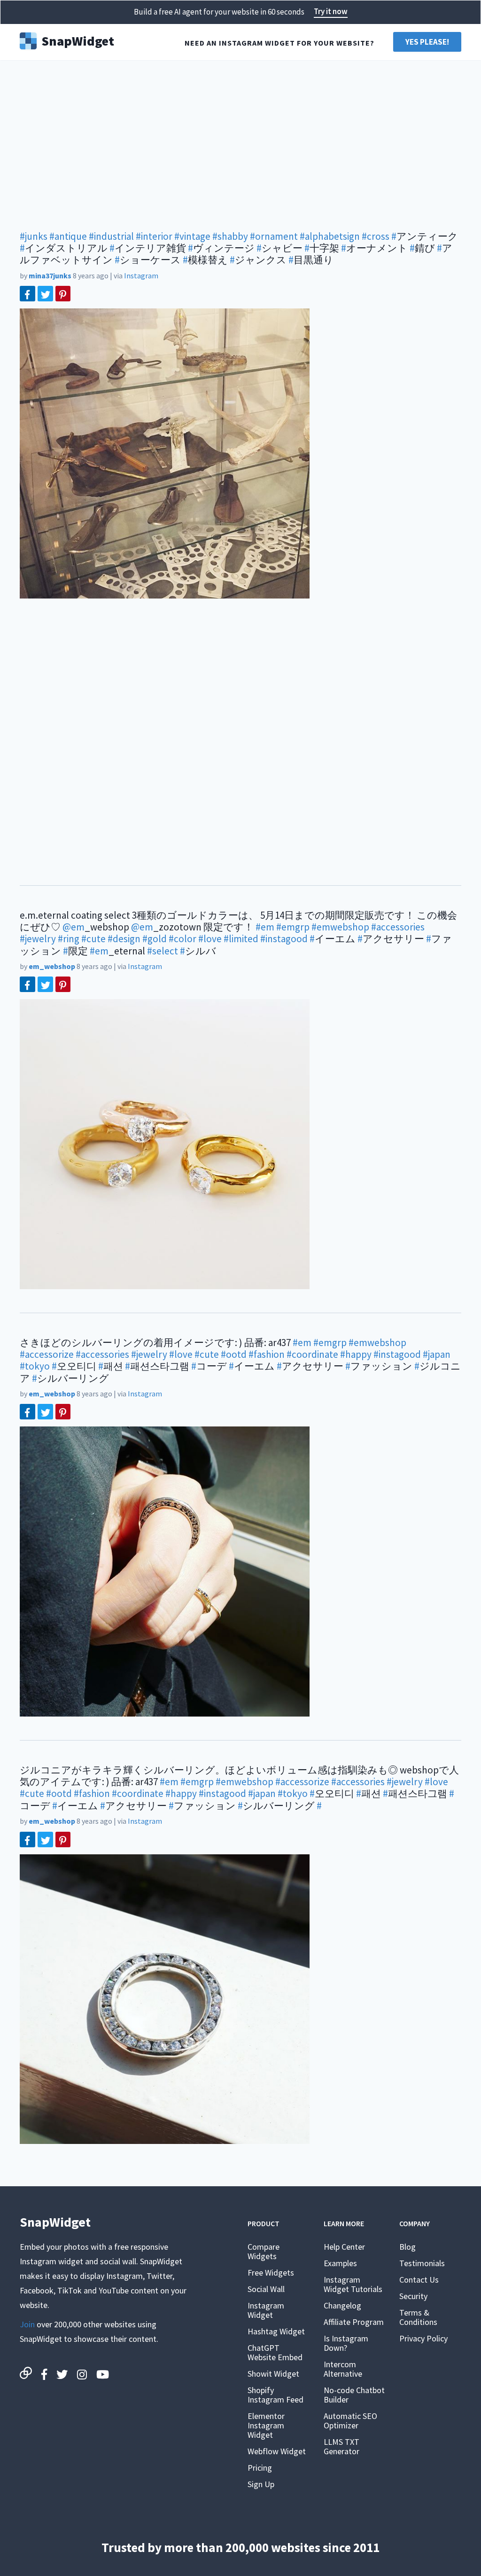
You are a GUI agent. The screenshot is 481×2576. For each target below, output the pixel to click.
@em (74, 927)
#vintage (192, 236)
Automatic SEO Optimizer (350, 2421)
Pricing (260, 2468)
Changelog (342, 2305)
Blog (407, 2247)
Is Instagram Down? (346, 2343)
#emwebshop (340, 927)
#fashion (267, 1354)
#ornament (274, 236)
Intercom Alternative (343, 2369)
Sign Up (261, 2484)
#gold (155, 939)
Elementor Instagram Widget (266, 2425)
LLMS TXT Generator (341, 2446)
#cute (93, 939)
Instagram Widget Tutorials (353, 2284)
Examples (340, 2263)
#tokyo (35, 1366)
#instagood (284, 939)
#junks (34, 236)
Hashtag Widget (276, 2331)
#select (163, 951)
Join (27, 2324)
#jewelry (38, 939)
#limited (241, 939)
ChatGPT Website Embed (275, 2352)
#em (265, 927)
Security (413, 2296)
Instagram (141, 276)
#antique (68, 236)
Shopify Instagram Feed (275, 2395)
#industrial (111, 236)
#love (210, 939)
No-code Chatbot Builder (354, 2395)
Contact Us (419, 2280)
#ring (69, 939)
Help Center (344, 2247)
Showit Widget (273, 2374)
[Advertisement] (240, 141)
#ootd (234, 1354)
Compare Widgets (264, 2251)
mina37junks (50, 276)
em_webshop (52, 966)
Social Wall (266, 2289)
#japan (437, 1354)
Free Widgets (271, 2273)
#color (182, 939)
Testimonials (422, 2263)
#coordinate (312, 1354)
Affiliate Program (354, 2322)
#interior (154, 236)
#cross (376, 236)
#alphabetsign (330, 236)
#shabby (230, 236)
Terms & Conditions (418, 2317)
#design (124, 939)
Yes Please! (427, 42)
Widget (78, 40)
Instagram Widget (266, 2310)
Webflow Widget (277, 2451)
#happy (356, 1354)
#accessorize (47, 1354)
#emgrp (293, 927)
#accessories (398, 927)
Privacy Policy (423, 2338)
